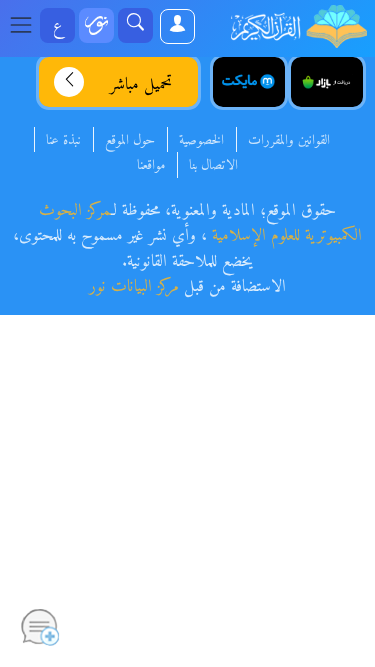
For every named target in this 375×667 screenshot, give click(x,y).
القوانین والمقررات (289, 141)
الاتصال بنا (213, 166)
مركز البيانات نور (134, 286)
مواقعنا (151, 166)
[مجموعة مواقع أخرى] (96, 25)
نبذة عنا (63, 141)
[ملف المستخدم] (176, 26)
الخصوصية (201, 141)
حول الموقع (130, 141)
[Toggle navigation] (27, 26)
